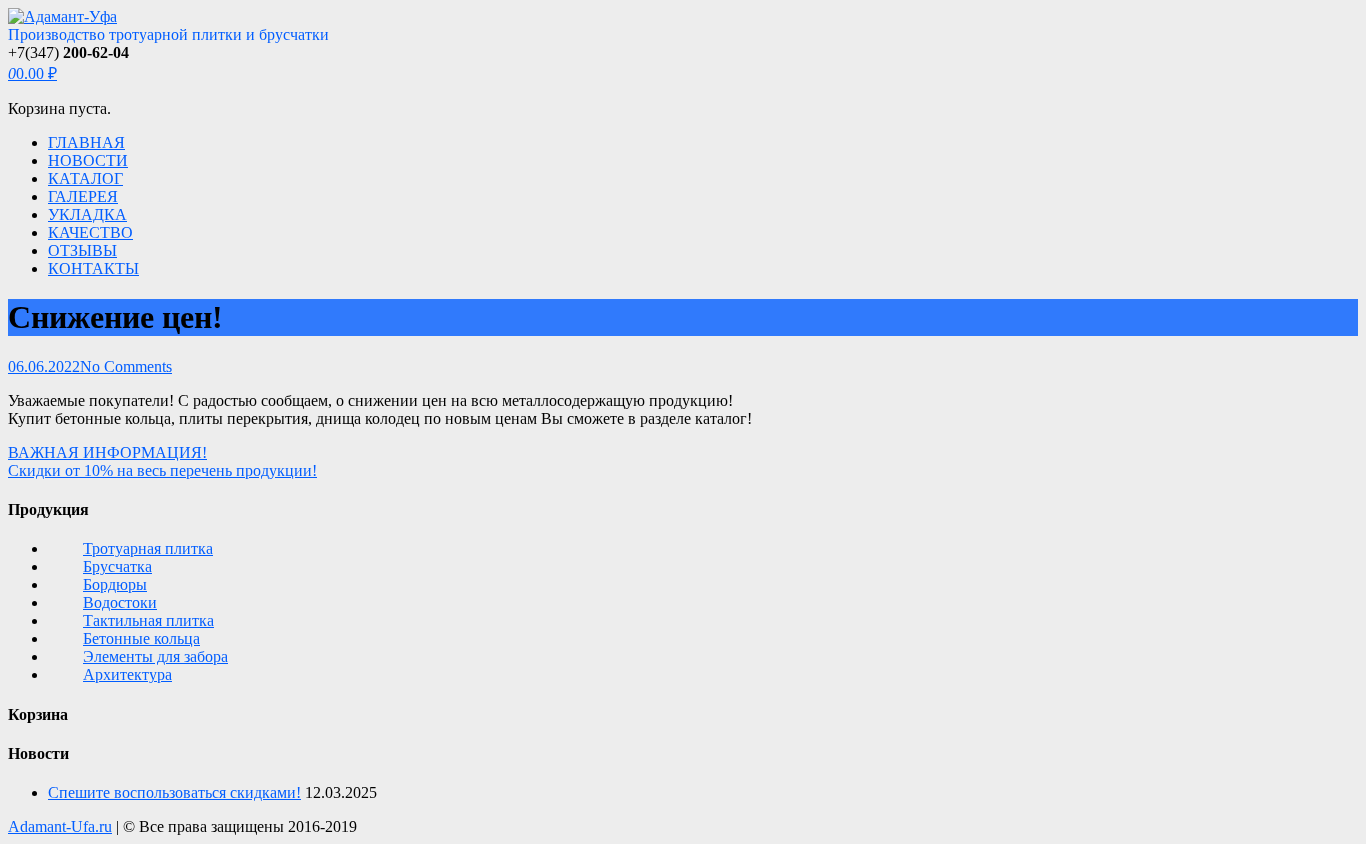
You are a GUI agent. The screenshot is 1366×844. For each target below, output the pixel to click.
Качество (90, 232)
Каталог (85, 178)
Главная (86, 142)
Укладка (87, 214)
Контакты (93, 268)
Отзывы (82, 250)
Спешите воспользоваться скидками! (174, 792)
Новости (88, 160)
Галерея (83, 196)
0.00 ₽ (32, 73)
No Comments (126, 366)
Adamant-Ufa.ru (60, 826)
